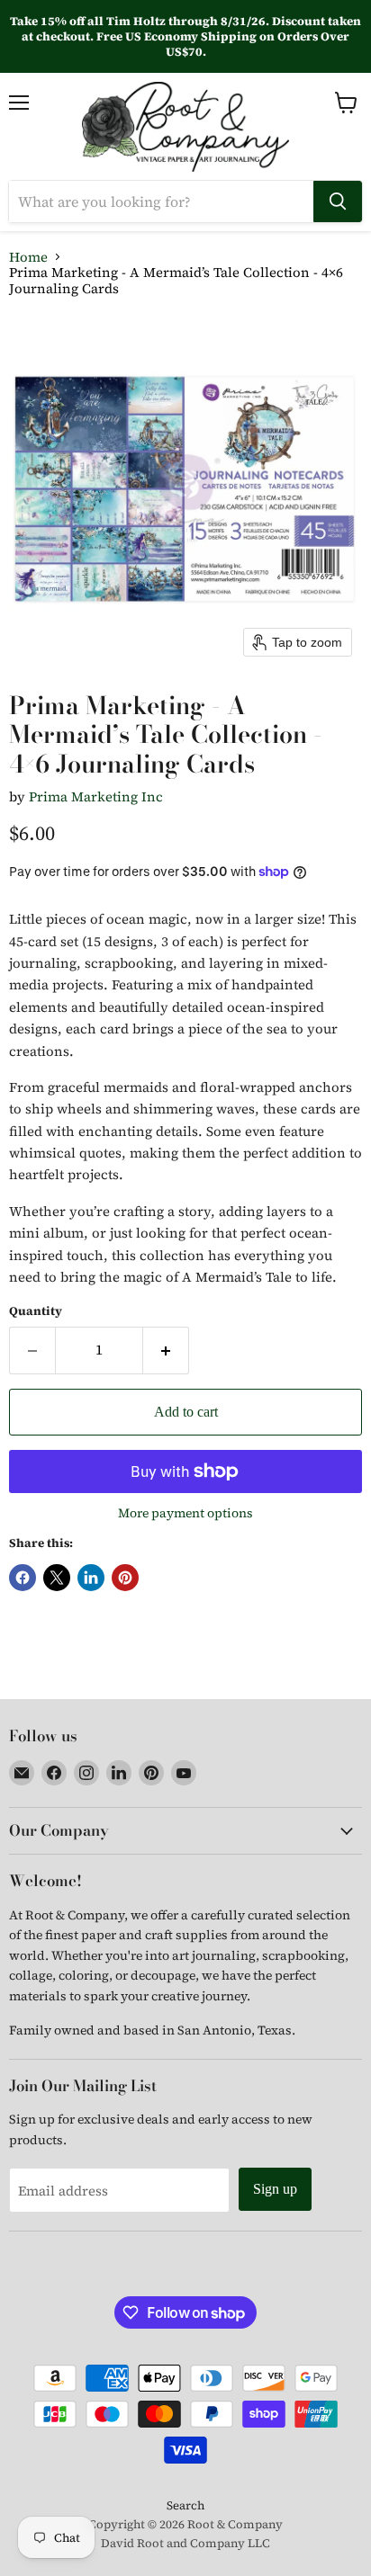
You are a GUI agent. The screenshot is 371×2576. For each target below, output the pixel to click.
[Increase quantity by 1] (166, 1350)
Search (185, 2505)
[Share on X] (57, 1578)
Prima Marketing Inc (96, 796)
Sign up (275, 2189)
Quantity (36, 1311)
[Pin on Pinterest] (125, 1578)
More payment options (185, 1513)
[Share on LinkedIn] (91, 1578)
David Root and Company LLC (185, 2543)
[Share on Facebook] (23, 1578)
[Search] (338, 201)
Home (28, 257)
